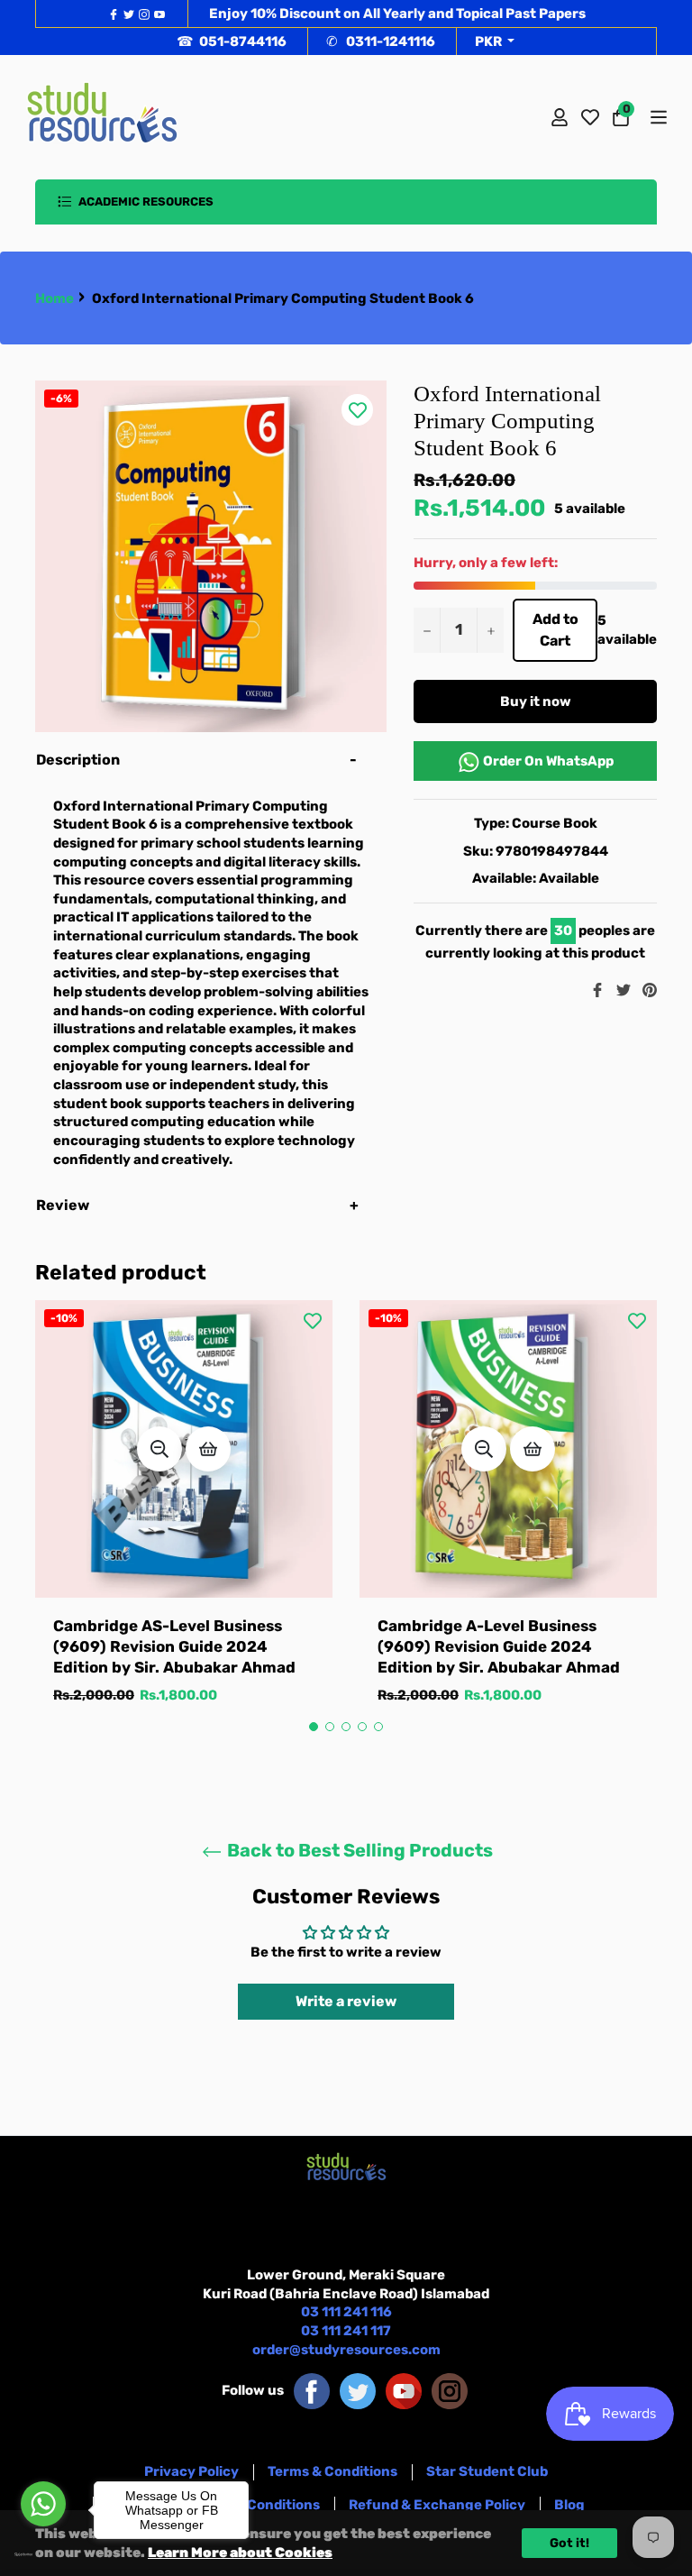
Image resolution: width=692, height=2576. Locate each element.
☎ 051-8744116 (232, 41)
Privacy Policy (191, 2471)
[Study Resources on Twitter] (358, 2390)
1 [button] (314, 1727)
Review (64, 1205)
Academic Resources (145, 202)
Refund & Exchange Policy (437, 2505)
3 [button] (346, 1727)
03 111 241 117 (346, 2331)
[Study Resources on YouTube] (404, 2390)
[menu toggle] (657, 117)
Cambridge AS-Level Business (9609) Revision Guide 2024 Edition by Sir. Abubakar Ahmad (174, 1647)
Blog (569, 2505)
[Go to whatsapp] (43, 2504)
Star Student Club (487, 2471)
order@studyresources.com (346, 2350)
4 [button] (362, 1727)
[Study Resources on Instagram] (450, 2390)
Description (78, 760)
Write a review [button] (346, 2001)
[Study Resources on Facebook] (312, 2390)
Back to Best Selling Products (358, 1850)
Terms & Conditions (332, 2471)
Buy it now (536, 701)
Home (55, 298)
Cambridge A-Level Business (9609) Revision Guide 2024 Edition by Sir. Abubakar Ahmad (499, 1647)
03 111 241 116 (346, 2312)
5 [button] (378, 1727)
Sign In (560, 117)
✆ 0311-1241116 (381, 41)
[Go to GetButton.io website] (43, 2554)
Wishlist (590, 117)
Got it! (569, 2543)
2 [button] (330, 1727)
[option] (184, 1521)
